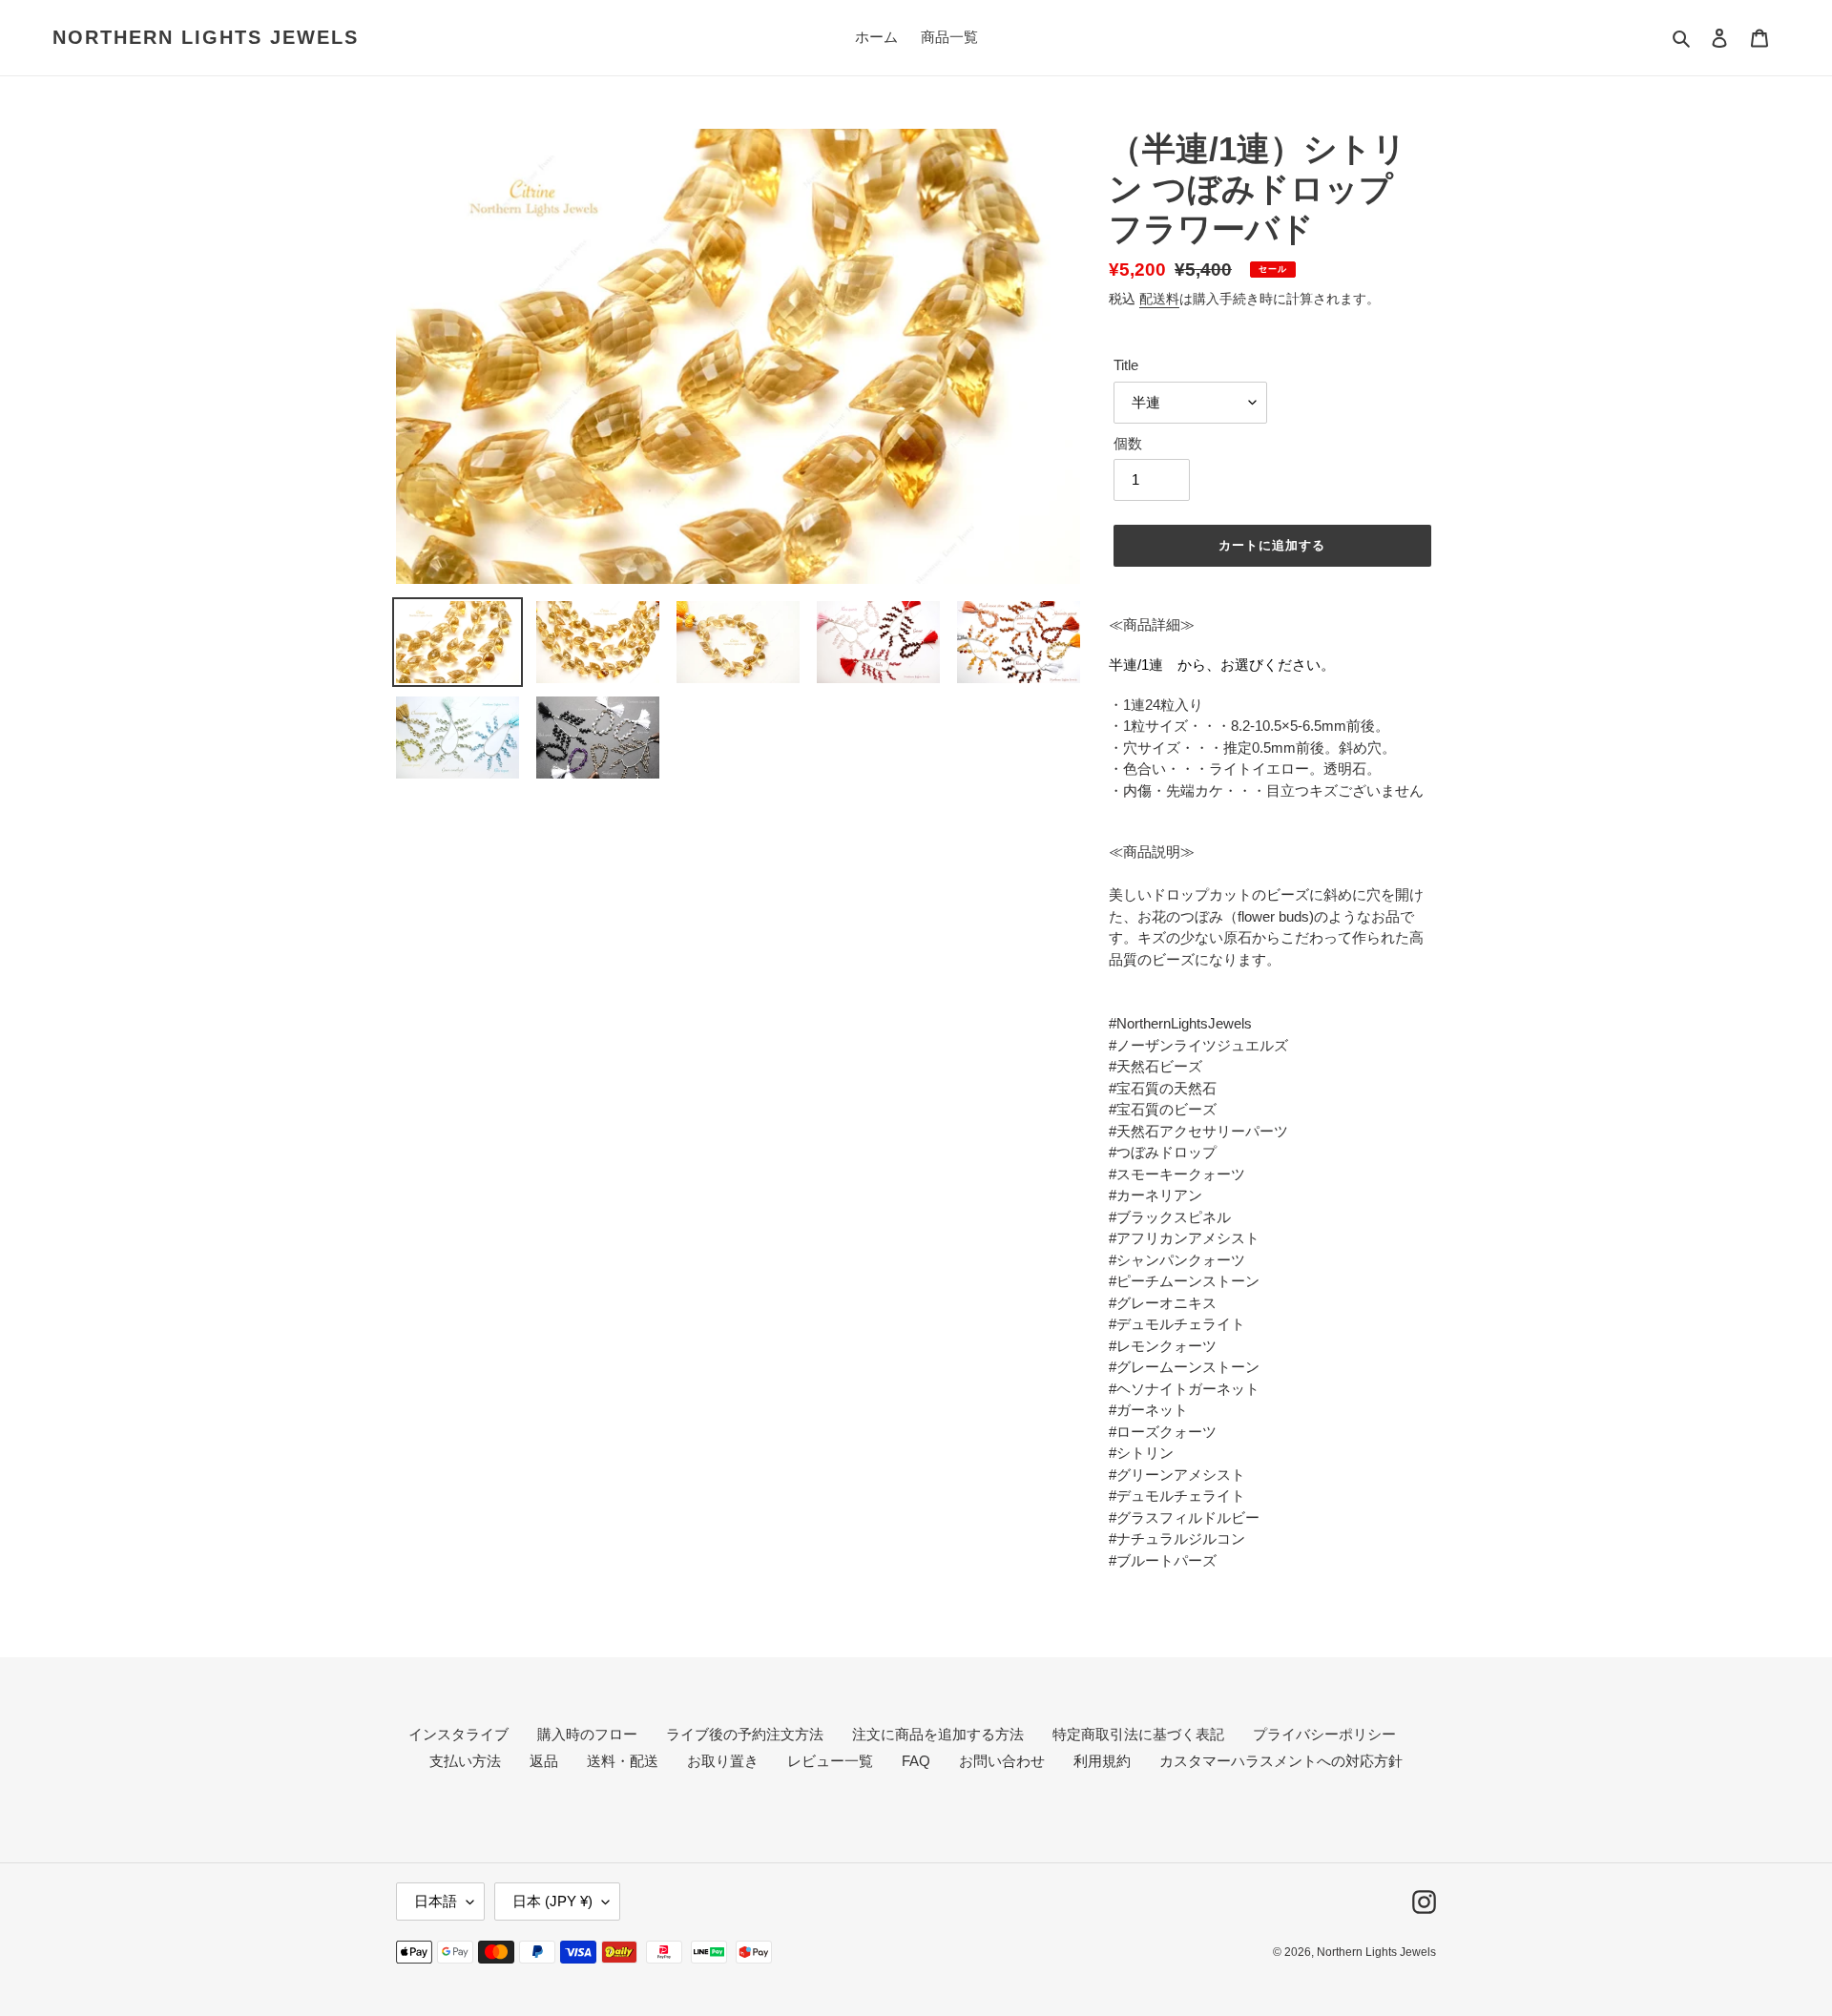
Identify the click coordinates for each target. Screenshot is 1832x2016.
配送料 (1159, 299)
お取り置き (723, 1761)
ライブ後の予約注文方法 (745, 1734)
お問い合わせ (1002, 1761)
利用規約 (1102, 1761)
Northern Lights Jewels (206, 37)
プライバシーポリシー (1324, 1734)
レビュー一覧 (830, 1761)
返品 (544, 1761)
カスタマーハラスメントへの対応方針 (1281, 1761)
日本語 (436, 1901)
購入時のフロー (587, 1734)
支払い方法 (465, 1761)
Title (1126, 365)
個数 (1128, 443)
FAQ (916, 1761)
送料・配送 (623, 1761)
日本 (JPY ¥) (552, 1901)
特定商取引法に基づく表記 (1138, 1734)
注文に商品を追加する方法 (938, 1734)
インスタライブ (458, 1734)
